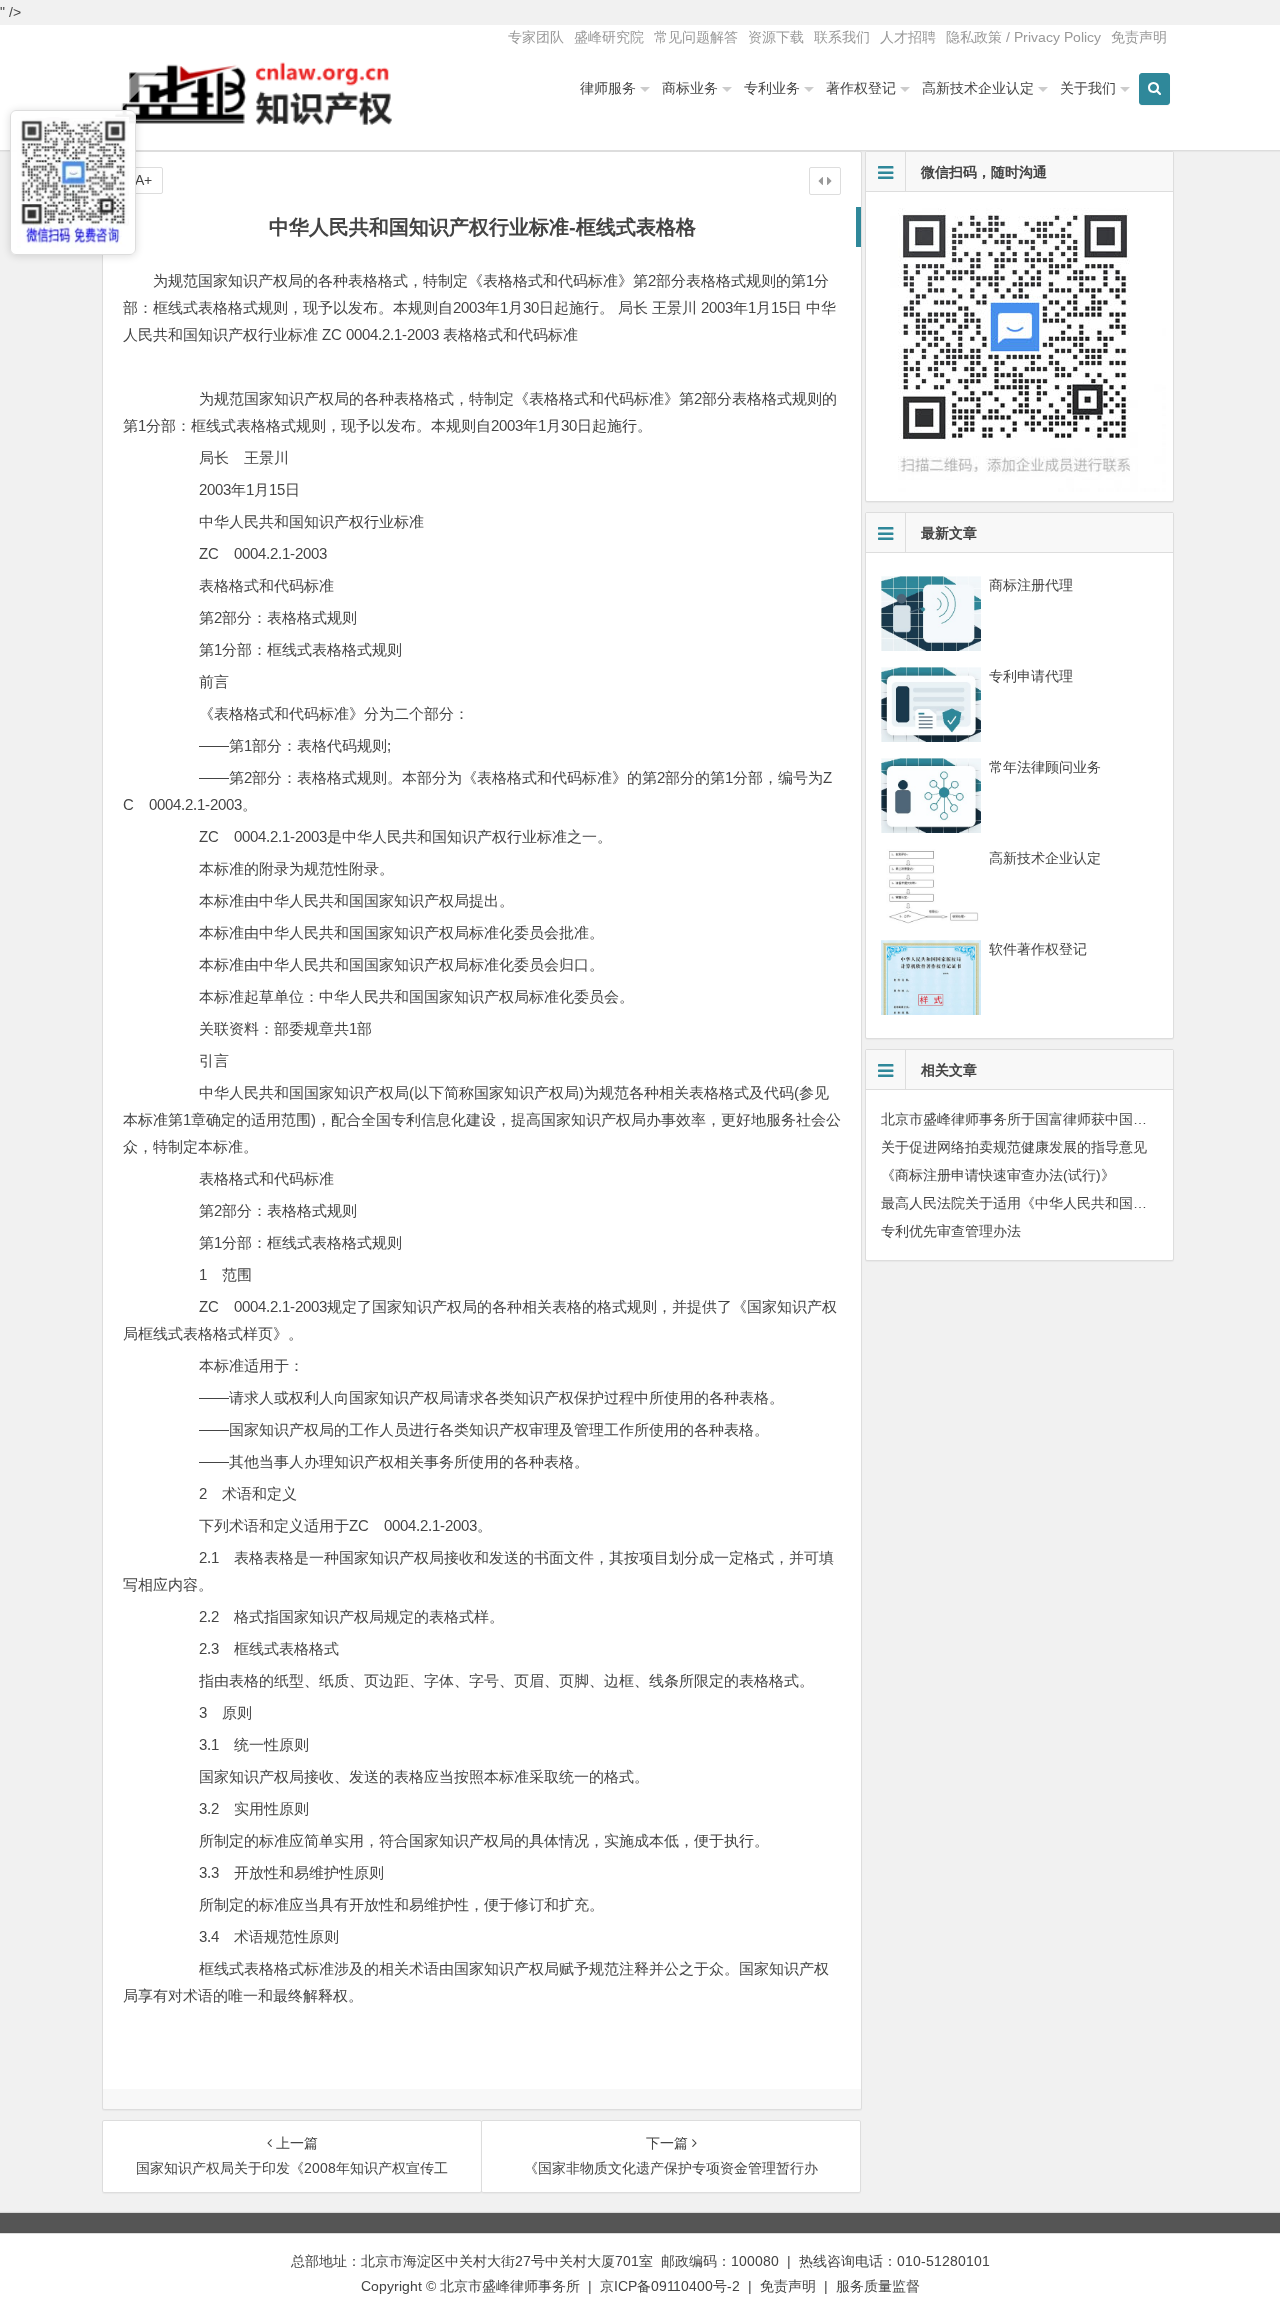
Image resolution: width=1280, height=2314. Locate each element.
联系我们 (842, 37)
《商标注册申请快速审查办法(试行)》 (998, 1175)
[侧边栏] (825, 181)
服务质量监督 (878, 2286)
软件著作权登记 (1038, 949)
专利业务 (772, 88)
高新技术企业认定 (978, 88)
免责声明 (1139, 37)
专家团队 (536, 37)
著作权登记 (861, 88)
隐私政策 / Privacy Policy (1023, 37)
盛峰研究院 (609, 37)
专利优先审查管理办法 (951, 1231)
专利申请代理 (1031, 676)
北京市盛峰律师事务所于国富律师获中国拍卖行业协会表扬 (1063, 1119)
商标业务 (690, 88)
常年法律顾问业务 (1045, 767)
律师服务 (608, 88)
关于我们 (1088, 88)
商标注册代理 (1031, 585)
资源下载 (776, 37)
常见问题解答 (696, 37)
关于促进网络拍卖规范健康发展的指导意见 (1014, 1147)
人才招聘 (908, 37)
